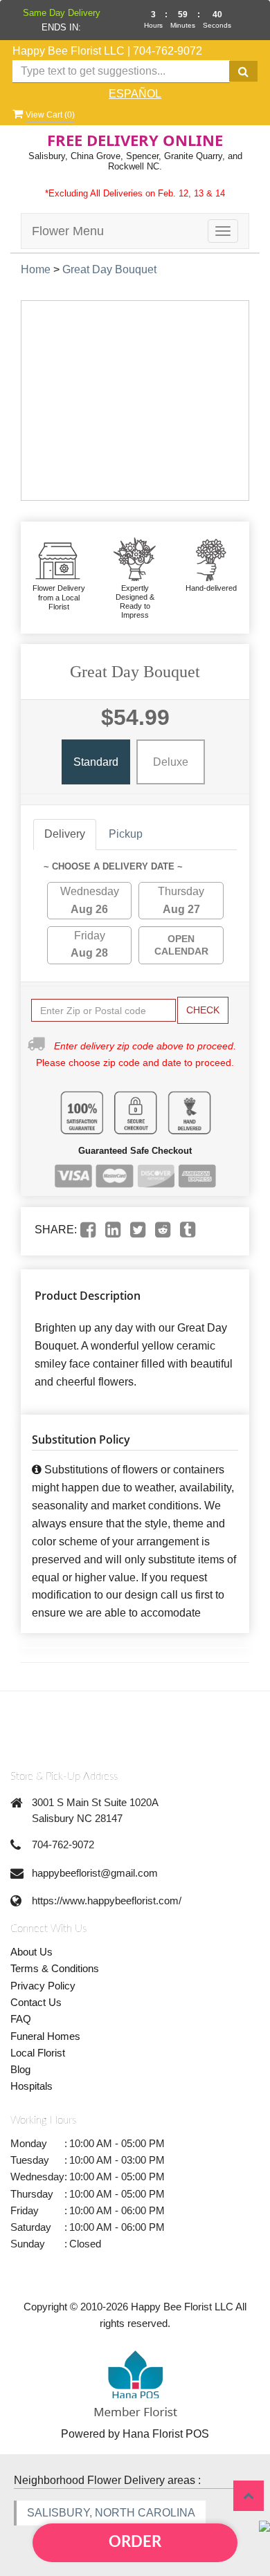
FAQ (21, 2019)
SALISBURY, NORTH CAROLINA (111, 2513)
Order (135, 2542)
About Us (31, 1952)
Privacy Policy (43, 1986)
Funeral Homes (45, 2036)
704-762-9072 (168, 51)
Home (36, 269)
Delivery (65, 834)
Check (203, 1010)
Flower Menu (68, 231)
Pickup (126, 834)
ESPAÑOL (135, 94)
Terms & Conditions (55, 1968)
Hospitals (31, 2086)
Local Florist (38, 2053)
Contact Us (36, 2002)
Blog (20, 2069)
